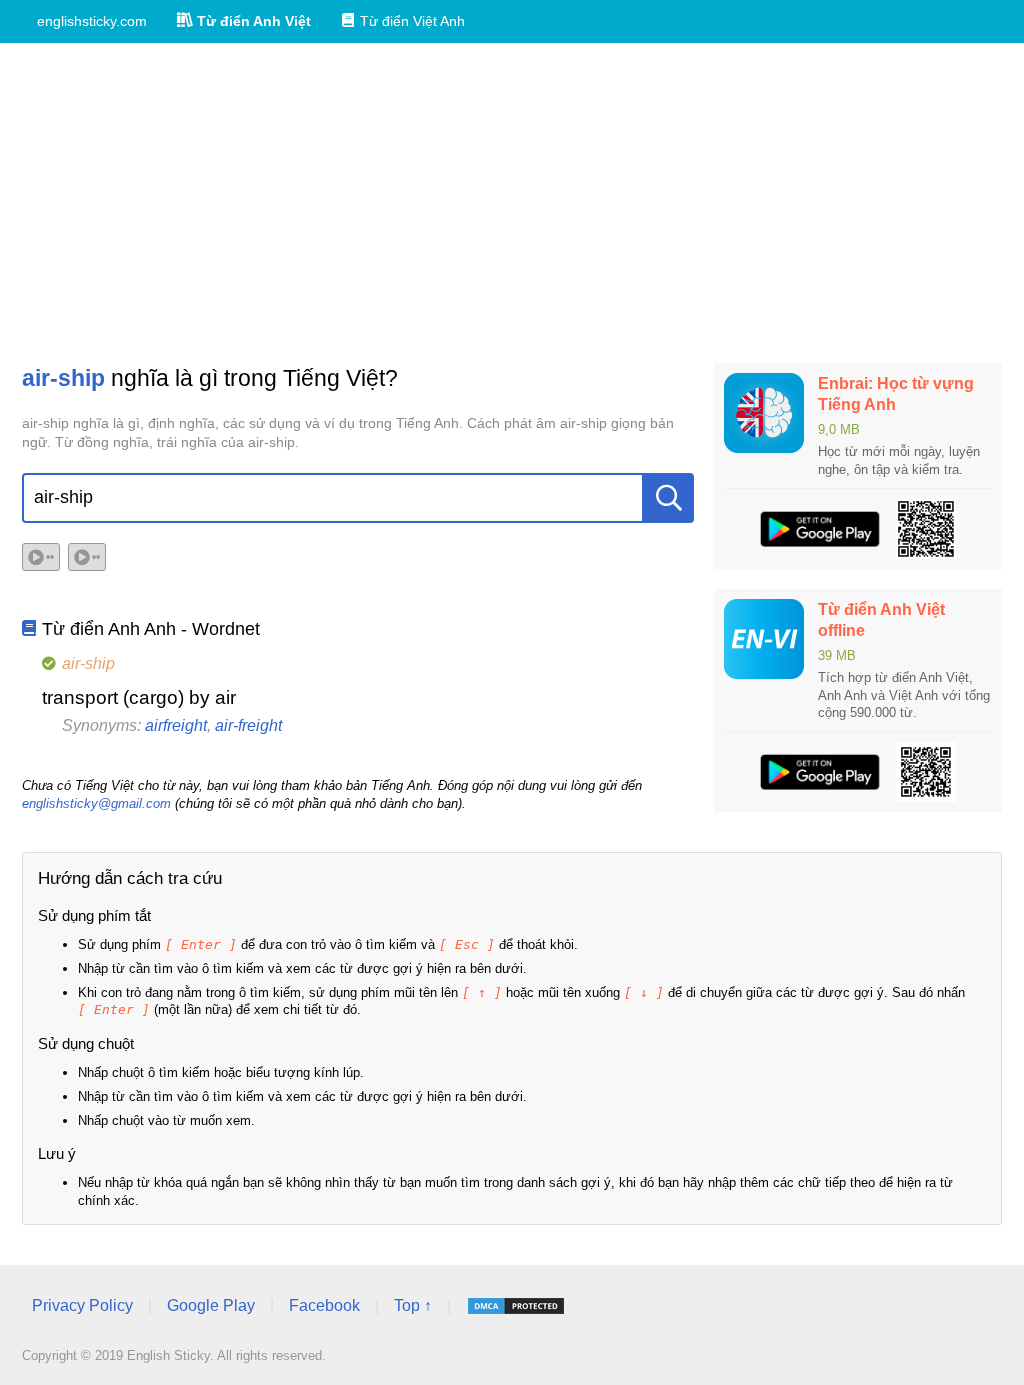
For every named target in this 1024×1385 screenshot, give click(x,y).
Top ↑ (413, 1305)
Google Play (211, 1305)
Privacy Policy (82, 1305)
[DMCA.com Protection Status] (516, 1306)
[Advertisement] (512, 203)
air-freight (248, 725)
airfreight (176, 725)
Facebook (324, 1305)
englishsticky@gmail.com (96, 803)
